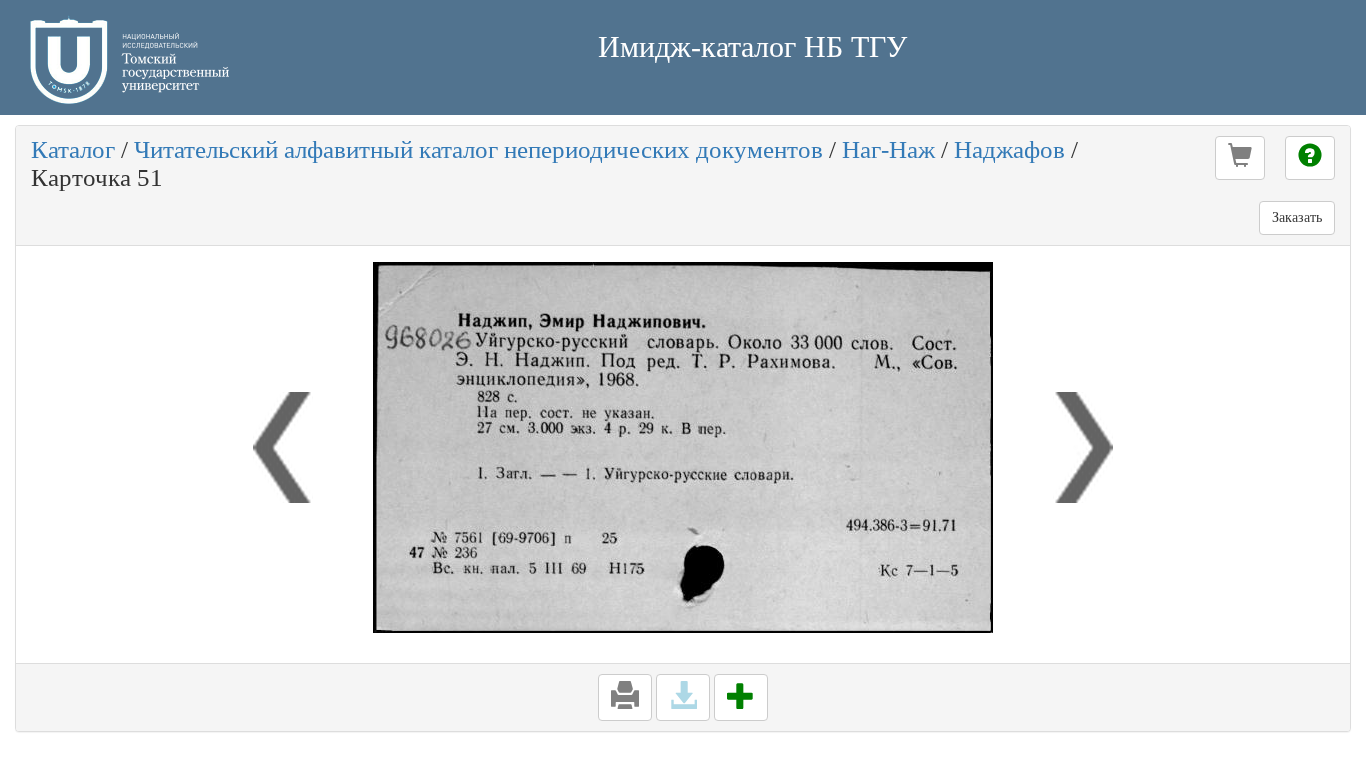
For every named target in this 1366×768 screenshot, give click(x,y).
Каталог (73, 149)
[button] (1240, 158)
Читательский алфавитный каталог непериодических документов (478, 149)
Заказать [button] (1297, 217)
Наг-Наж (888, 149)
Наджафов (1009, 149)
